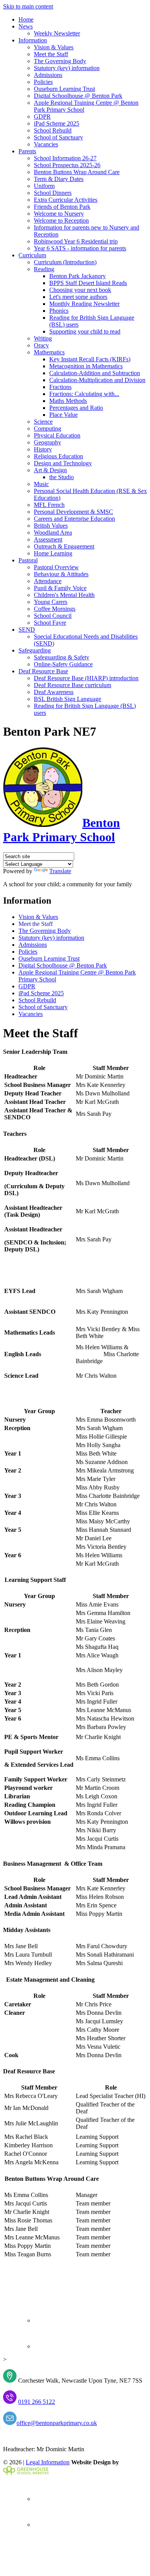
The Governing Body (60, 61)
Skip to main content (28, 6)
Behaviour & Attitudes (61, 574)
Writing (43, 338)
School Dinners (53, 193)
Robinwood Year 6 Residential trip (76, 241)
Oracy (41, 345)
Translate (60, 871)
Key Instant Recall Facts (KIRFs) (90, 359)
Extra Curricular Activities (66, 200)
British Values (51, 526)
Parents (27, 151)
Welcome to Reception (61, 221)
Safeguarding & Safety (62, 657)
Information (33, 40)
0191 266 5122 (37, 2402)
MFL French (49, 505)
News (26, 26)
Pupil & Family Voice (60, 588)
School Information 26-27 (65, 158)
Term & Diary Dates (59, 179)
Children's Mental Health (64, 595)
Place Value (63, 415)
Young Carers (51, 602)
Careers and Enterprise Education (74, 519)
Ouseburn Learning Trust (64, 89)
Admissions (48, 75)
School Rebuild (53, 130)
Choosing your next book (80, 290)
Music (41, 484)
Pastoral (28, 560)
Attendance (48, 581)
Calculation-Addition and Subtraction (95, 373)
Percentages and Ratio (76, 408)
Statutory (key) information (67, 68)
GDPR (42, 117)
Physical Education (57, 435)
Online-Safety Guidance (63, 664)
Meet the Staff (51, 54)
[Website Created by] (26, 2473)
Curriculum (32, 255)
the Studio (62, 477)
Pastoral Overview (56, 567)
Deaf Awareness (54, 692)
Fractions (60, 387)
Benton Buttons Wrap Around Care (77, 172)
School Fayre (50, 623)
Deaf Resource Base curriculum (72, 685)
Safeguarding (35, 650)
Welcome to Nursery (59, 214)
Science (43, 422)
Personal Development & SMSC (73, 512)
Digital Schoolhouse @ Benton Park (78, 96)
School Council (53, 616)
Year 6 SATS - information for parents (80, 248)
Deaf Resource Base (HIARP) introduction (86, 678)
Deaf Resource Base (43, 671)
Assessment (48, 539)
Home (26, 19)
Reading (44, 269)
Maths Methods (68, 401)
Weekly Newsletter (57, 33)
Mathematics (49, 352)
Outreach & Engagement (64, 546)
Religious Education (58, 456)
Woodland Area (53, 532)
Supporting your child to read (85, 331)
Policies (43, 82)
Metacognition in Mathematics (86, 366)
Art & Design (50, 470)
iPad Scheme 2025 (57, 123)
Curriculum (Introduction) (65, 262)
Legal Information (48, 2462)
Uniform (44, 186)
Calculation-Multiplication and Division (97, 380)
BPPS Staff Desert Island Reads (88, 283)
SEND (27, 630)
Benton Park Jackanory (77, 276)
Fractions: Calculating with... (84, 394)
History (43, 449)
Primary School (62, 830)
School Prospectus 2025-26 (67, 165)
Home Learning (53, 553)
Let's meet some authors (78, 297)
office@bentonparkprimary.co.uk (57, 2423)
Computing (47, 428)
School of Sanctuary (58, 137)
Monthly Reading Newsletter (84, 304)
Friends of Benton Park (62, 207)
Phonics (59, 311)
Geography (47, 442)
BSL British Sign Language (67, 699)
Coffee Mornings (55, 609)
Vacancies (46, 144)
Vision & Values (54, 47)
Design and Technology (63, 463)
